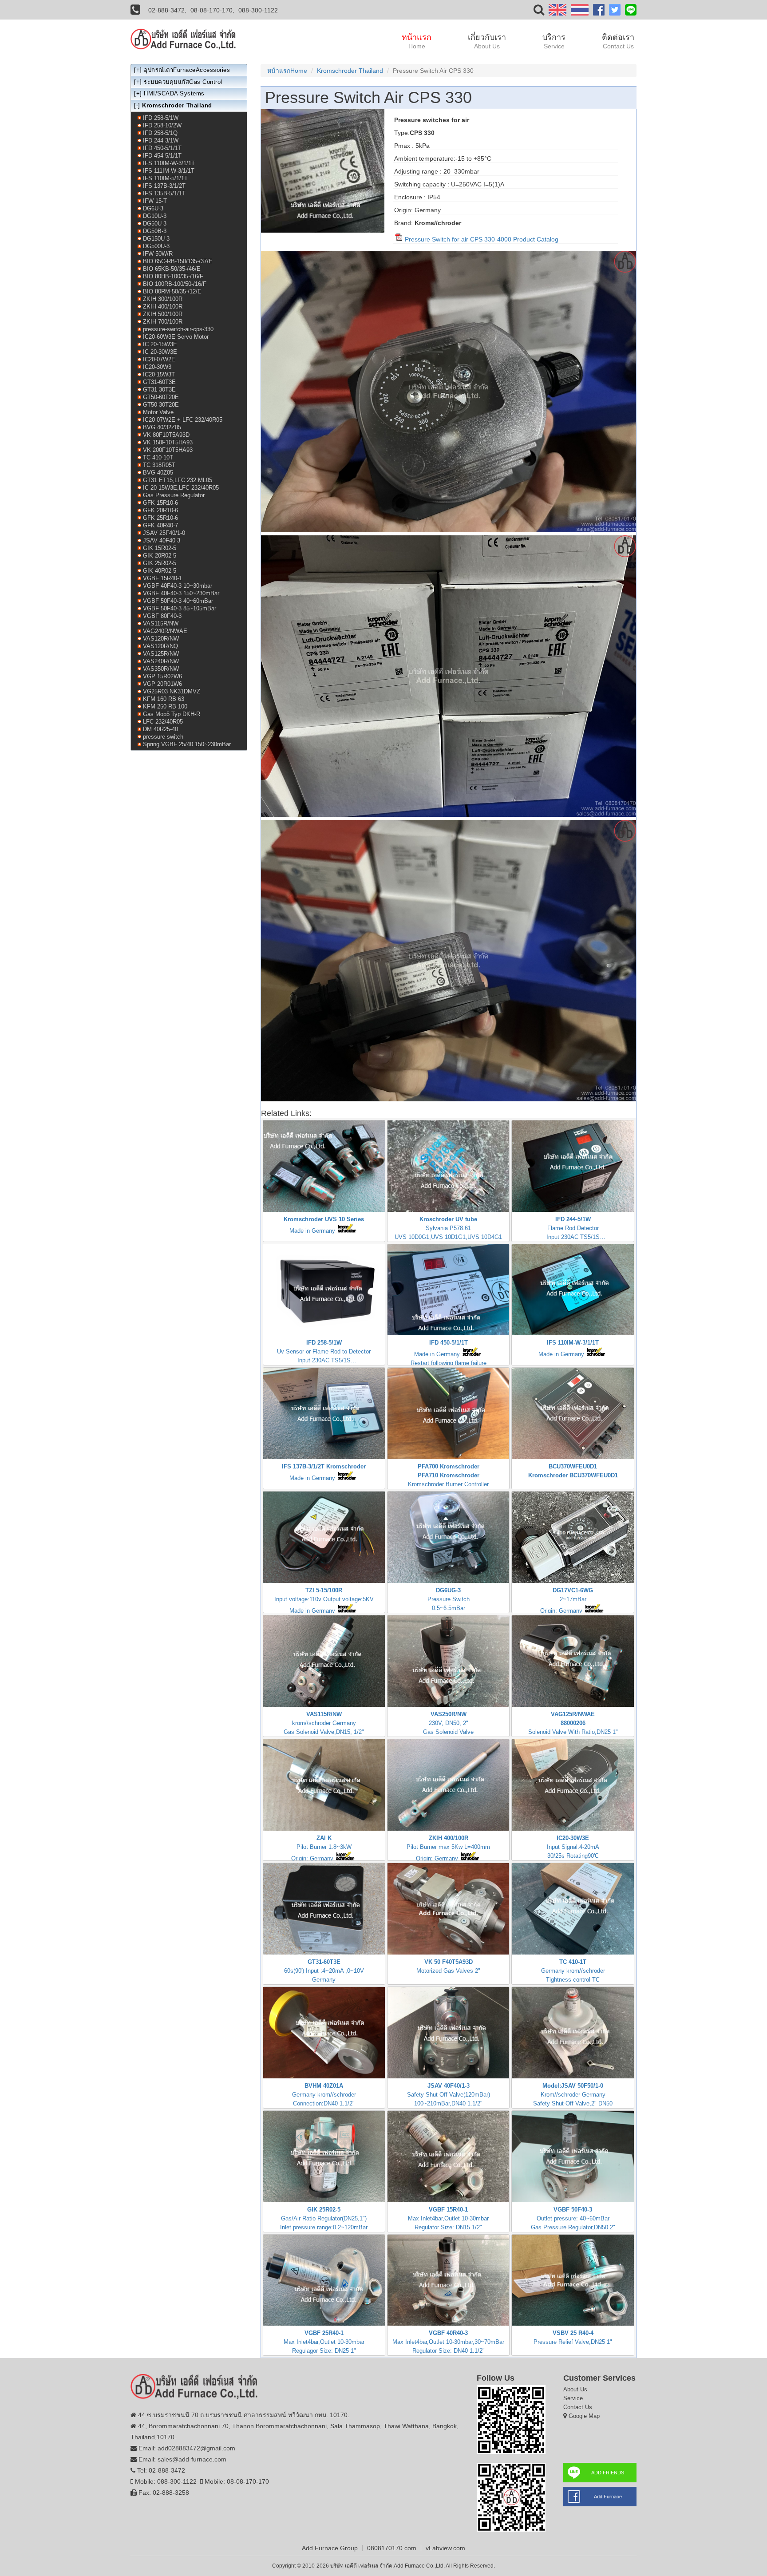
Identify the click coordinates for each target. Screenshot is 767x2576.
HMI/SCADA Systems (174, 93)
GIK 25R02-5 (160, 563)
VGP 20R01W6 (162, 684)
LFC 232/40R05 (163, 722)
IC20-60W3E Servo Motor (176, 337)
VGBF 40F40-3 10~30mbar (178, 586)
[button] (539, 12)
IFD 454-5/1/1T (162, 156)
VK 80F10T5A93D (166, 435)
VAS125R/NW (161, 654)
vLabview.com (445, 2548)
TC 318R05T (159, 465)
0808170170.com (392, 2548)
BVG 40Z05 (158, 473)
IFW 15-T (155, 201)
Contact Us (578, 2407)
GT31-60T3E (159, 382)
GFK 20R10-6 (160, 510)
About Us (575, 2389)
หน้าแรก (417, 41)
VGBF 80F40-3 (162, 616)
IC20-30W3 (157, 367)
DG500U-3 (156, 246)
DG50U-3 (155, 224)
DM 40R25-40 (160, 729)
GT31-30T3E (159, 390)
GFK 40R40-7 (160, 525)
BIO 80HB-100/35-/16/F (173, 276)
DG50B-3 (155, 231)
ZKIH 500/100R (163, 314)
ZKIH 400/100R (163, 307)
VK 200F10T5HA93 (168, 450)
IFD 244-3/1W (161, 140)
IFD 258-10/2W (162, 125)
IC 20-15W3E (160, 344)
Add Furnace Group (330, 2548)
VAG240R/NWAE (165, 631)
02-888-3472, (167, 10)
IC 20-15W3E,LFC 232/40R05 (181, 488)
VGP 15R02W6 (162, 676)
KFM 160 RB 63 (164, 699)
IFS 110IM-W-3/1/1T (169, 163)
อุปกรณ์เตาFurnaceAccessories (187, 70)
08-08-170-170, (212, 10)
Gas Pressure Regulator (174, 495)
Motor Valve (158, 412)
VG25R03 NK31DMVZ (172, 691)
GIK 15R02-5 (160, 548)
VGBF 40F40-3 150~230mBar (181, 593)
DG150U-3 (156, 239)
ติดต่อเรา (618, 41)
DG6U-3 (153, 208)
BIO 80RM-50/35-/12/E (172, 291)
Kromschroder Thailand (350, 71)
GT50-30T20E (161, 405)
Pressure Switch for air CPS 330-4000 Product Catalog (481, 239)
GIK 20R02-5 (160, 556)
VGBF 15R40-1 (162, 578)
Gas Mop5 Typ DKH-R (172, 714)
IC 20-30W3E (160, 352)
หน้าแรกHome (287, 71)
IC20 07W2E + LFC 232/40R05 (183, 420)
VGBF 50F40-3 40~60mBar (178, 601)
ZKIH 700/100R (163, 322)
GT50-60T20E (161, 397)
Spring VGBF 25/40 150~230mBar (187, 744)
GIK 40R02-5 (160, 571)
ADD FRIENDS (608, 2473)
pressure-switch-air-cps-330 (178, 329)
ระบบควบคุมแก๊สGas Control (183, 82)
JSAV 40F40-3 (162, 540)
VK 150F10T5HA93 (168, 442)
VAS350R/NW (161, 669)
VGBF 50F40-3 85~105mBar (180, 608)
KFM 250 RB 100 (165, 706)
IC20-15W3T (159, 374)
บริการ (554, 41)
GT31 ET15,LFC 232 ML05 (178, 480)
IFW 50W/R (158, 254)
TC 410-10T (158, 457)
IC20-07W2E (159, 359)
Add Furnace (608, 2497)
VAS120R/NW (161, 639)
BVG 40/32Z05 (162, 427)
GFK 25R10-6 (160, 518)
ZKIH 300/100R (163, 299)
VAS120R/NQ (160, 646)
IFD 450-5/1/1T (162, 148)
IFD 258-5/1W (161, 118)
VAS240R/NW (161, 661)
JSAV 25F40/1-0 (164, 533)
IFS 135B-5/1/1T (164, 193)
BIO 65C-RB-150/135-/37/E (178, 261)
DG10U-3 (155, 216)
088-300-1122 (258, 10)
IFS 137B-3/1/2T (164, 186)
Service (573, 2398)
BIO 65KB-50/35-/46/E (172, 269)
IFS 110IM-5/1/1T (165, 178)
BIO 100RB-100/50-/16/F (175, 284)
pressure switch (163, 737)
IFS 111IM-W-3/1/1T (169, 171)
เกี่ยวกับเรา (487, 41)
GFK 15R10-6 (160, 503)
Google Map (584, 2416)
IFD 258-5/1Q (160, 133)
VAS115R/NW (161, 623)
